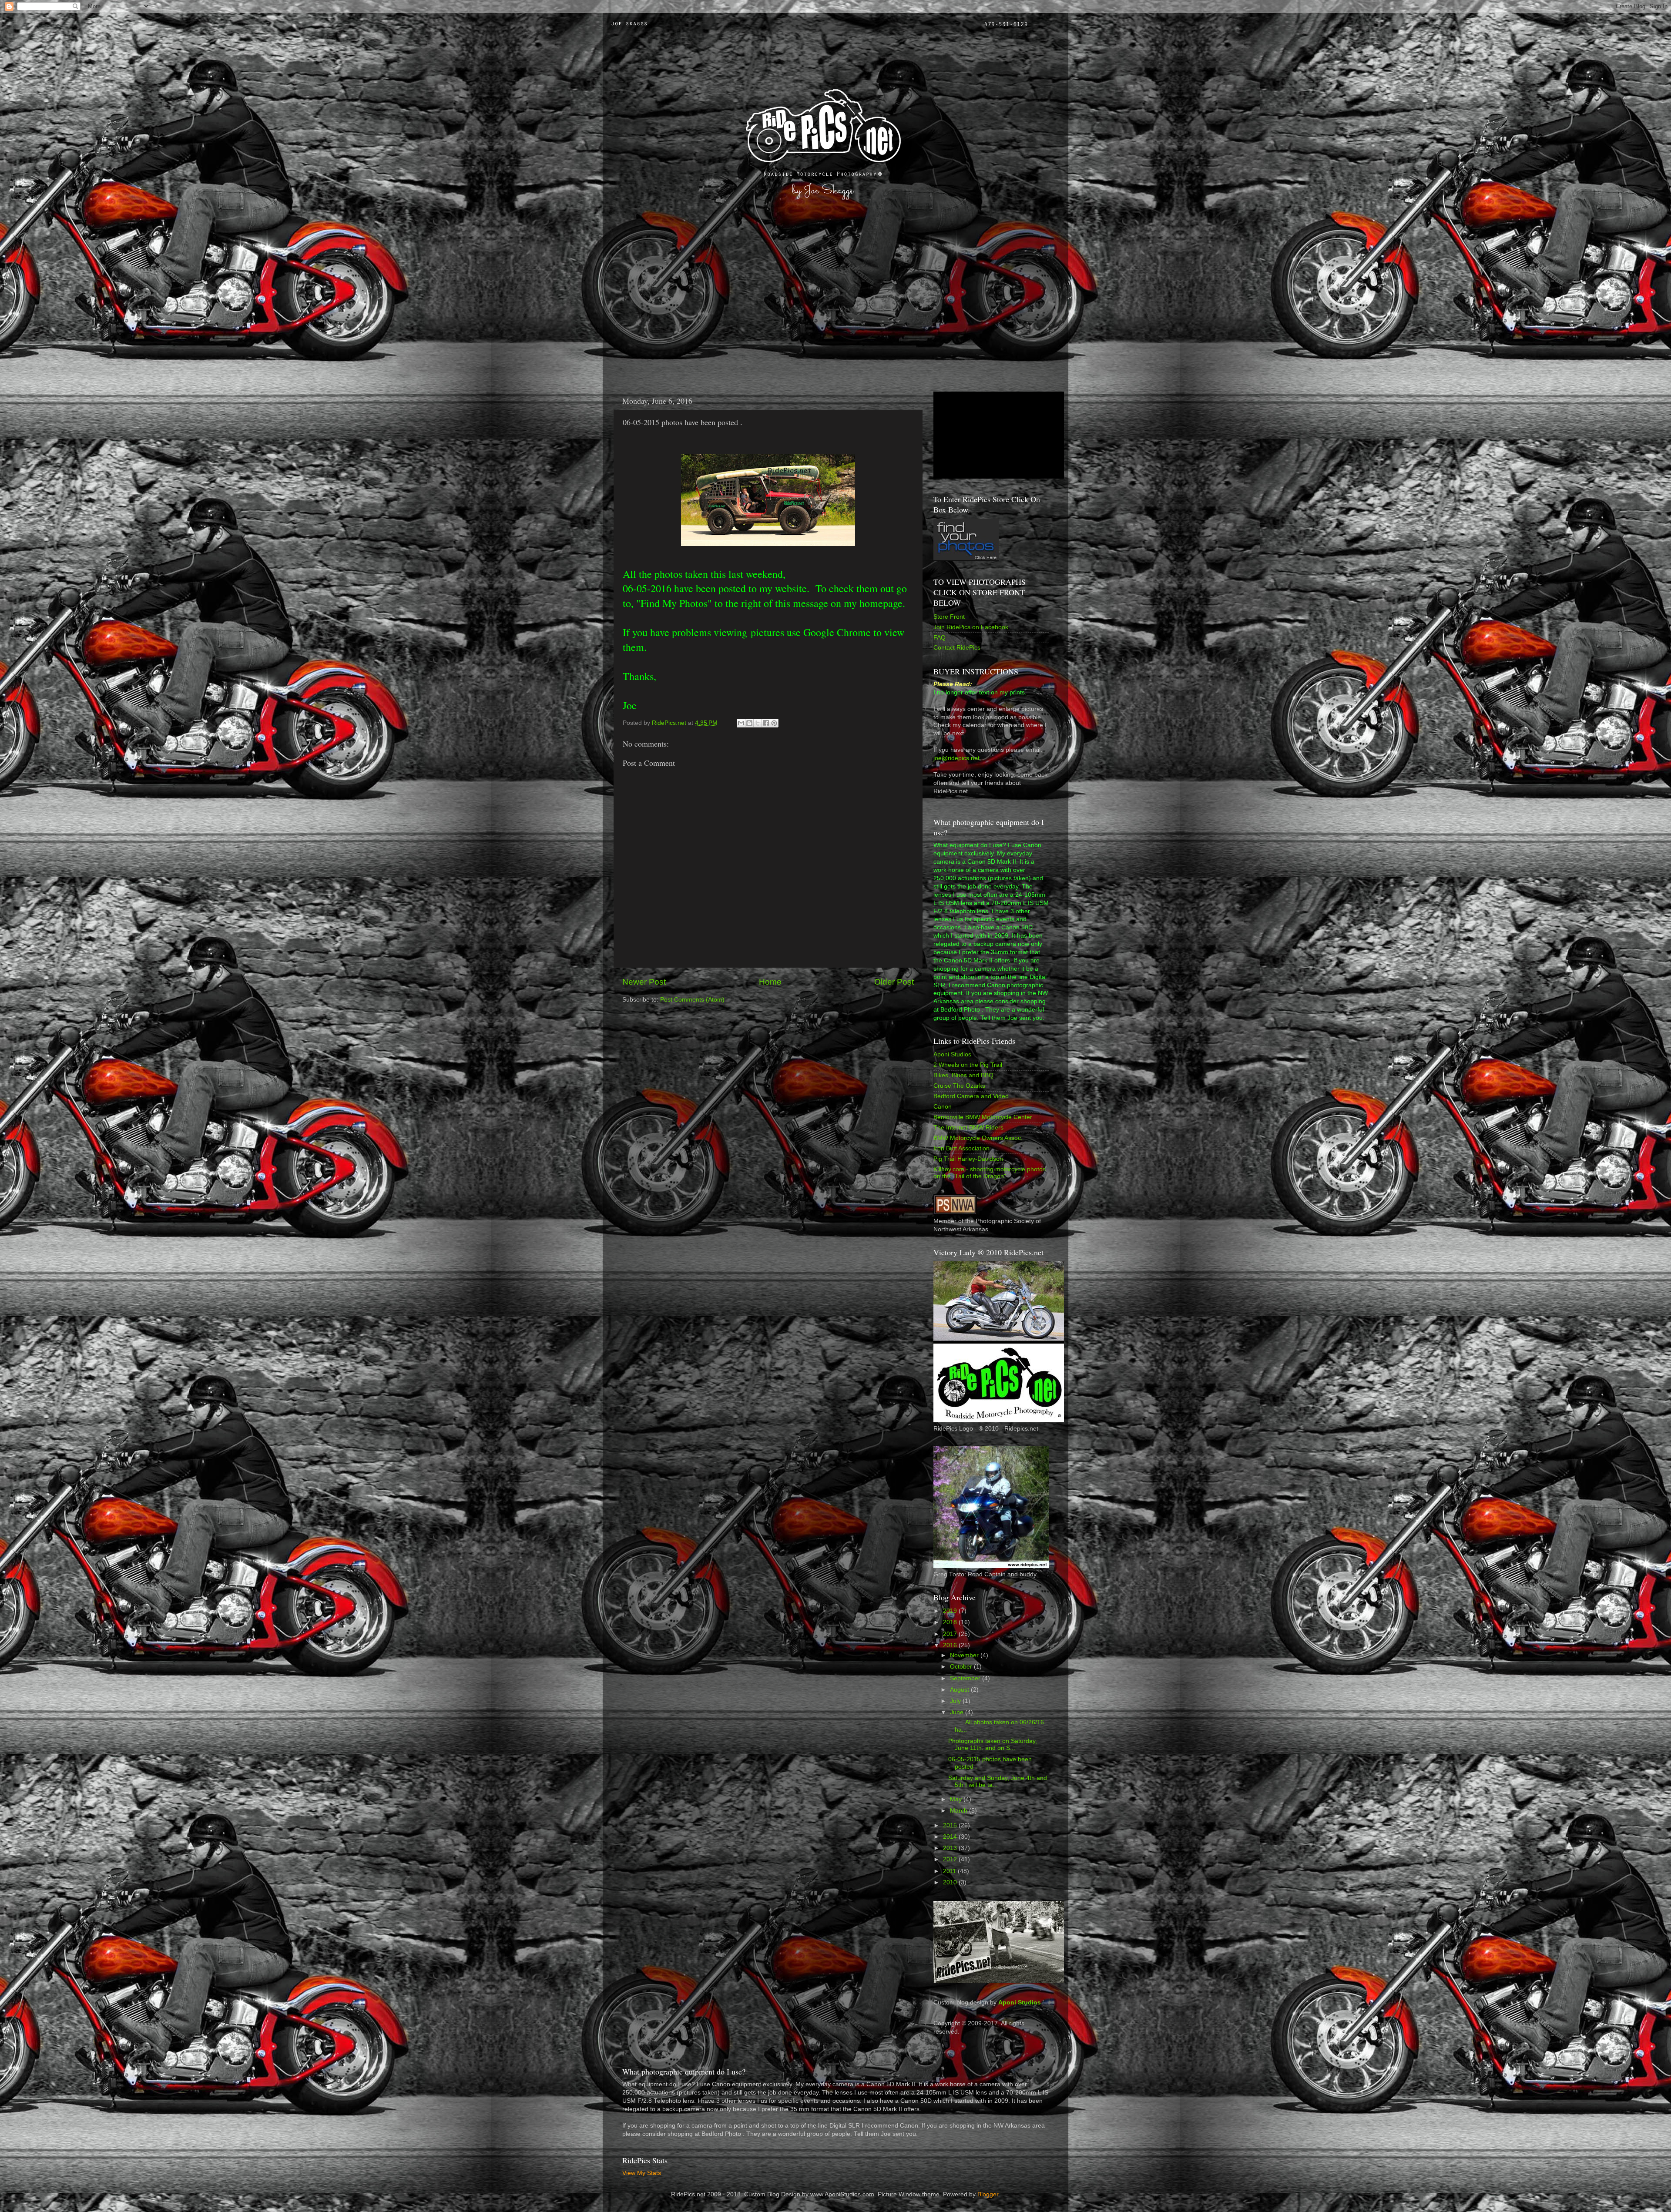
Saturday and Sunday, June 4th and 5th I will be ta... (998, 1781)
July (956, 1701)
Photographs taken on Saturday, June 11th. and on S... (993, 1744)
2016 (951, 1645)
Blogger (988, 2194)
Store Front (949, 617)
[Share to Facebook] (766, 723)
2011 (950, 1871)
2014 (951, 1837)
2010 (951, 1882)
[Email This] (741, 723)
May (957, 1799)
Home (770, 982)
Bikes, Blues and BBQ (963, 1075)
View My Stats (642, 2173)
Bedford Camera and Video (971, 1096)
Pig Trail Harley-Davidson (968, 1159)
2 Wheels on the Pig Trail (968, 1065)
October (962, 1667)
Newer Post (644, 982)
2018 (951, 1622)
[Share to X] (758, 723)
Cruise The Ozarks (959, 1086)
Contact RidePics (957, 648)
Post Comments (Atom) (692, 1000)
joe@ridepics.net (956, 758)
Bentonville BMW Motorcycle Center (983, 1117)
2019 (951, 1611)
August (960, 1690)
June (958, 1712)
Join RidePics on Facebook (971, 627)
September (966, 1678)
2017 (951, 1634)
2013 (951, 1848)
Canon (943, 1107)
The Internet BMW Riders (968, 1128)
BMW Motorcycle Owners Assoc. (978, 1138)
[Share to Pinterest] (774, 723)
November (965, 1655)
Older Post (894, 982)
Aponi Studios (952, 1054)
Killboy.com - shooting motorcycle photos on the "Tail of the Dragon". (990, 1173)
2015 (951, 1825)
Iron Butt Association (961, 1148)
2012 (951, 1859)
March (960, 1811)
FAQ (940, 638)
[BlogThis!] (749, 723)
